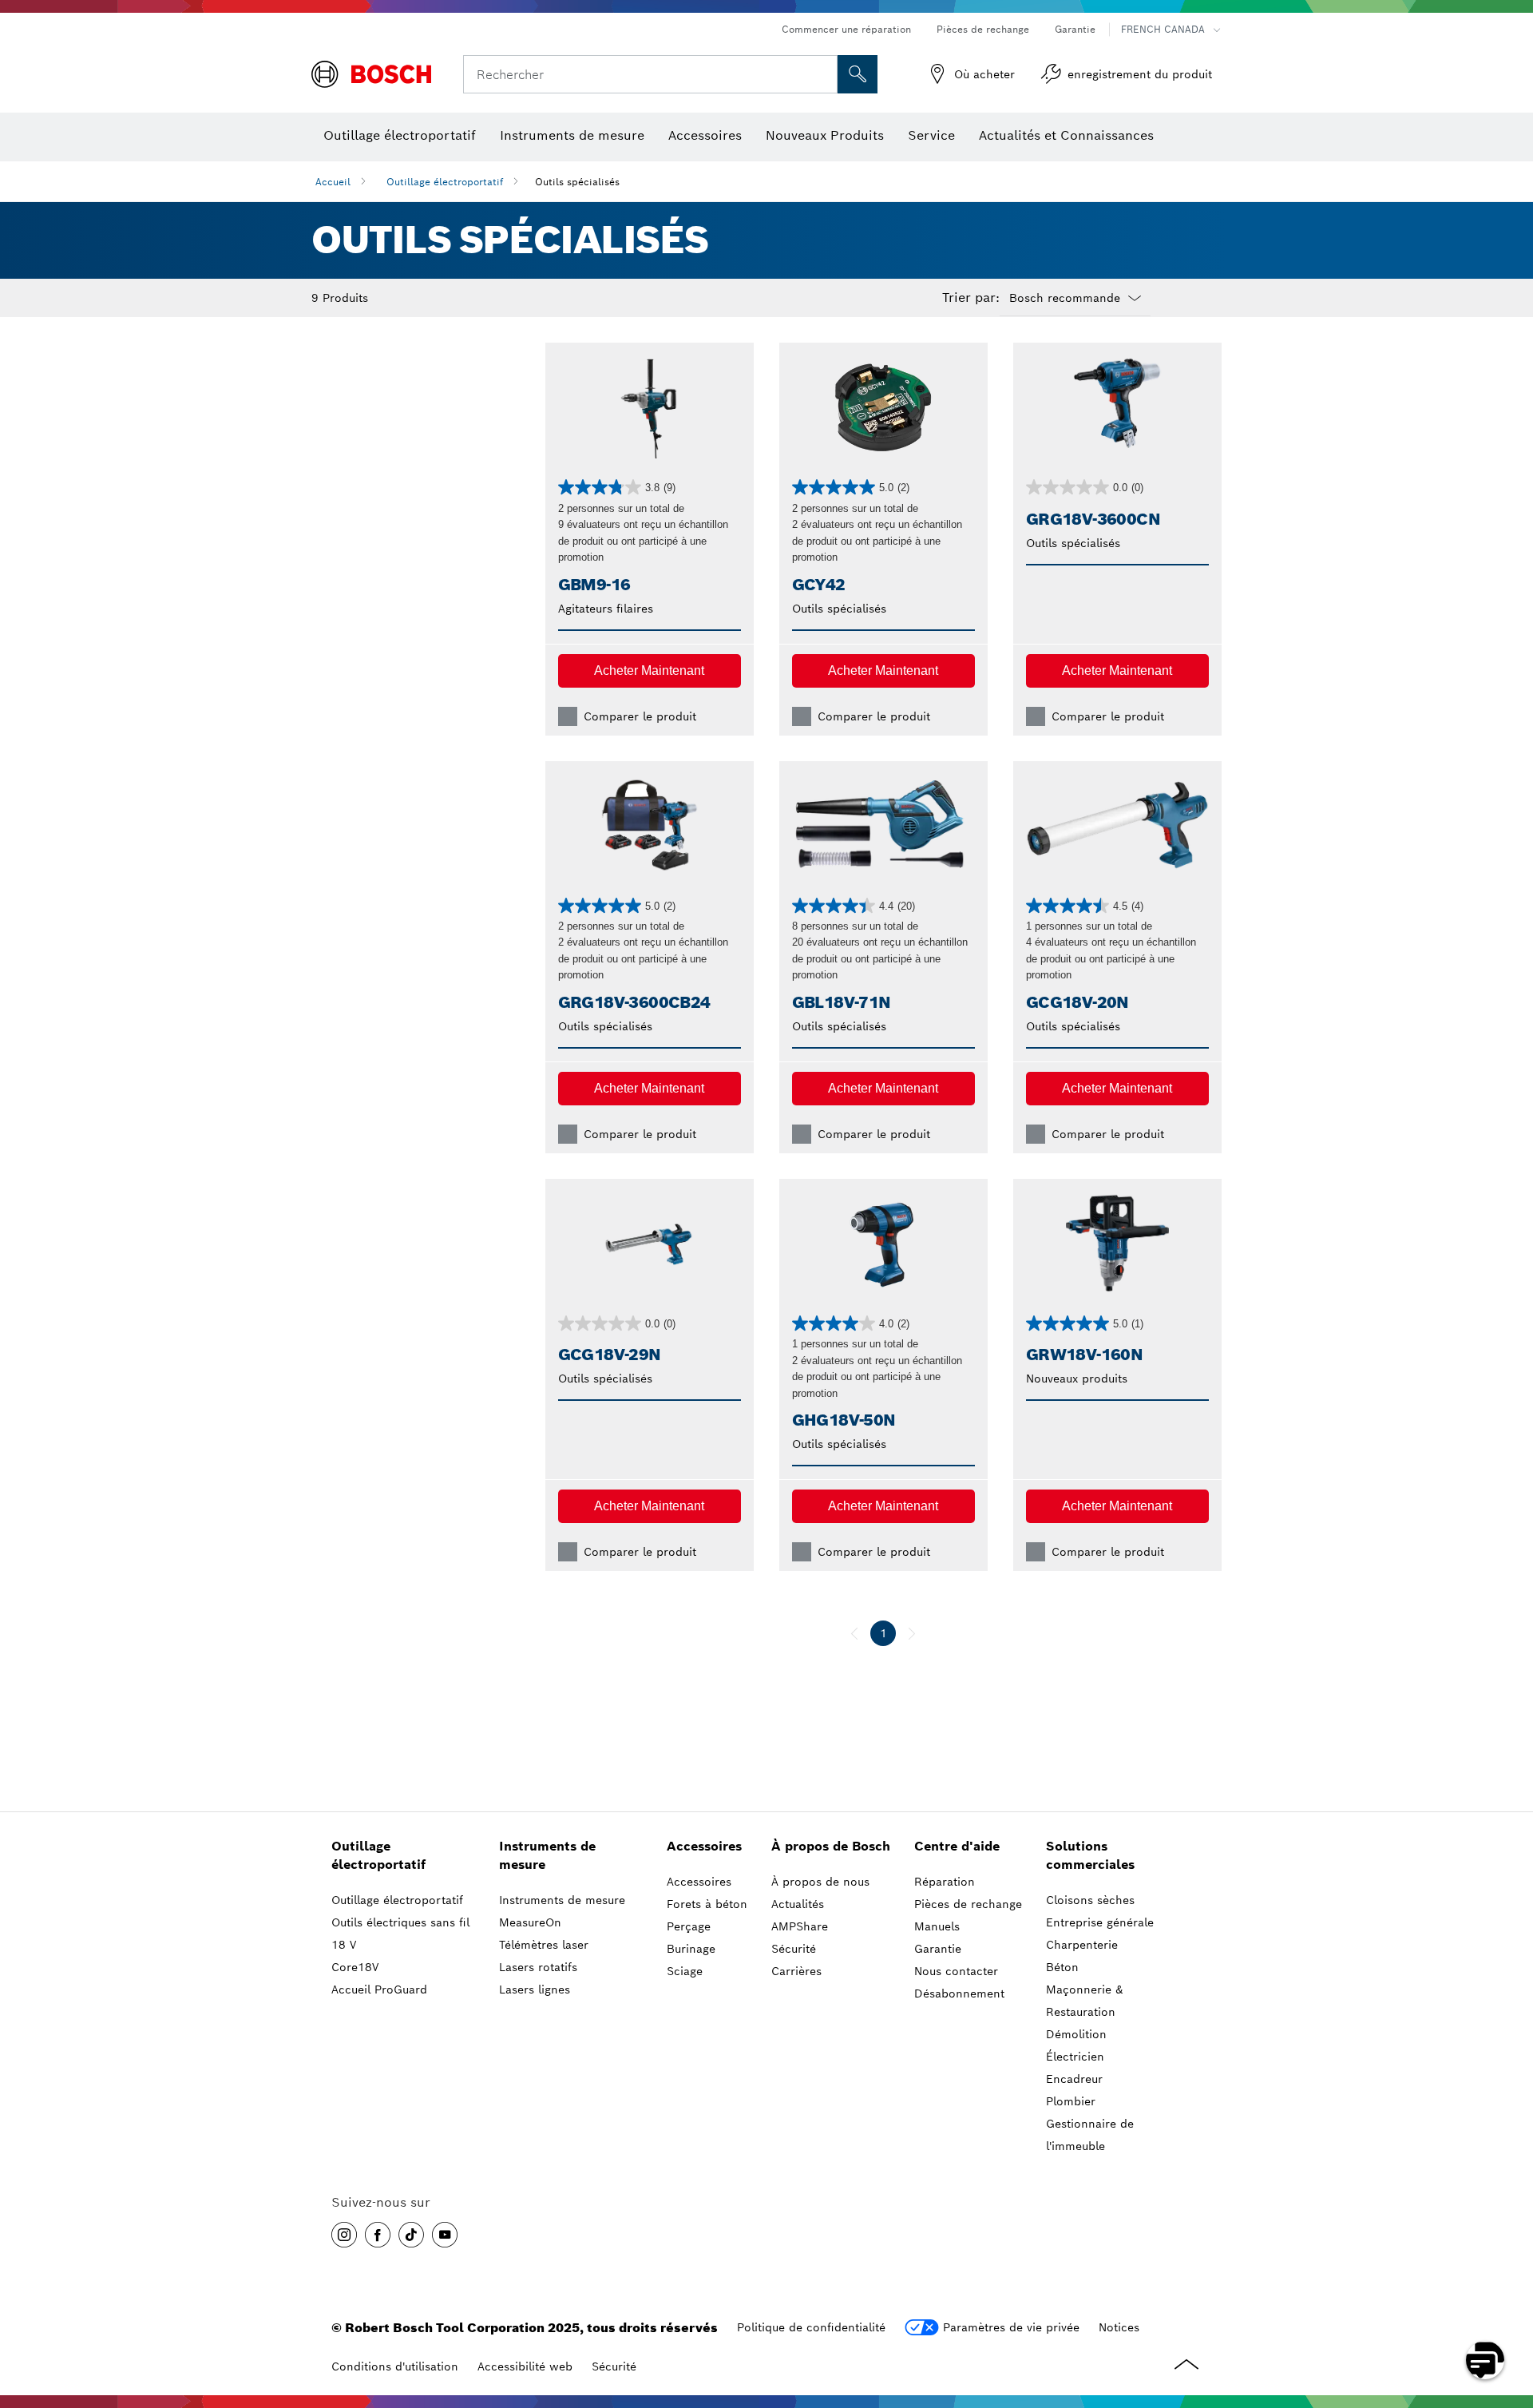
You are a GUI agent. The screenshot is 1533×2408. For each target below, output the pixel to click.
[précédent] (854, 1633)
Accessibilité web (525, 2366)
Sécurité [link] (794, 1949)
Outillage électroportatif (445, 182)
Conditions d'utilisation (395, 2366)
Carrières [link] (796, 1971)
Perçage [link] (689, 1926)
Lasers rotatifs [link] (538, 1967)
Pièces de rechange (983, 29)
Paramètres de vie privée (1011, 2327)
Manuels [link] (937, 1926)
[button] (650, 671)
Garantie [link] (938, 1949)
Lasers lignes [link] (535, 1989)
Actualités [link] (798, 1904)
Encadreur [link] (1074, 2079)
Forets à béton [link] (707, 1904)
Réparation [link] (945, 1882)
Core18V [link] (355, 1967)
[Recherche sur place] (858, 74)
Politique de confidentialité (811, 2327)
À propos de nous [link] (820, 1882)
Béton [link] (1062, 1967)
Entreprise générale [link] (1100, 1922)
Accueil (333, 182)
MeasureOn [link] (530, 1922)
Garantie (1075, 29)
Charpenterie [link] (1082, 1945)
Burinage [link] (691, 1949)
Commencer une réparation (846, 29)
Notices (1119, 2327)
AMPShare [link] (800, 1926)
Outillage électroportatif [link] (378, 1855)
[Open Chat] (1485, 2360)
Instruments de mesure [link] (547, 1855)
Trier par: (971, 298)
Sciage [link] (685, 1971)
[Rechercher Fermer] (823, 74)
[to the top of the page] (1509, 2314)
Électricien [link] (1075, 2057)
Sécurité (614, 2366)
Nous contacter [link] (956, 1971)
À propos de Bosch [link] (831, 1846)
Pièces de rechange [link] (968, 1904)
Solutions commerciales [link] (1090, 1855)
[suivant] (912, 1633)
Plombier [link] (1071, 2101)
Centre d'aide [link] (957, 1846)
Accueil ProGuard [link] (379, 1989)
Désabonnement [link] (959, 1993)
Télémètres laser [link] (544, 1945)
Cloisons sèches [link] (1090, 1900)
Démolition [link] (1076, 2034)
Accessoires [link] (704, 1846)
